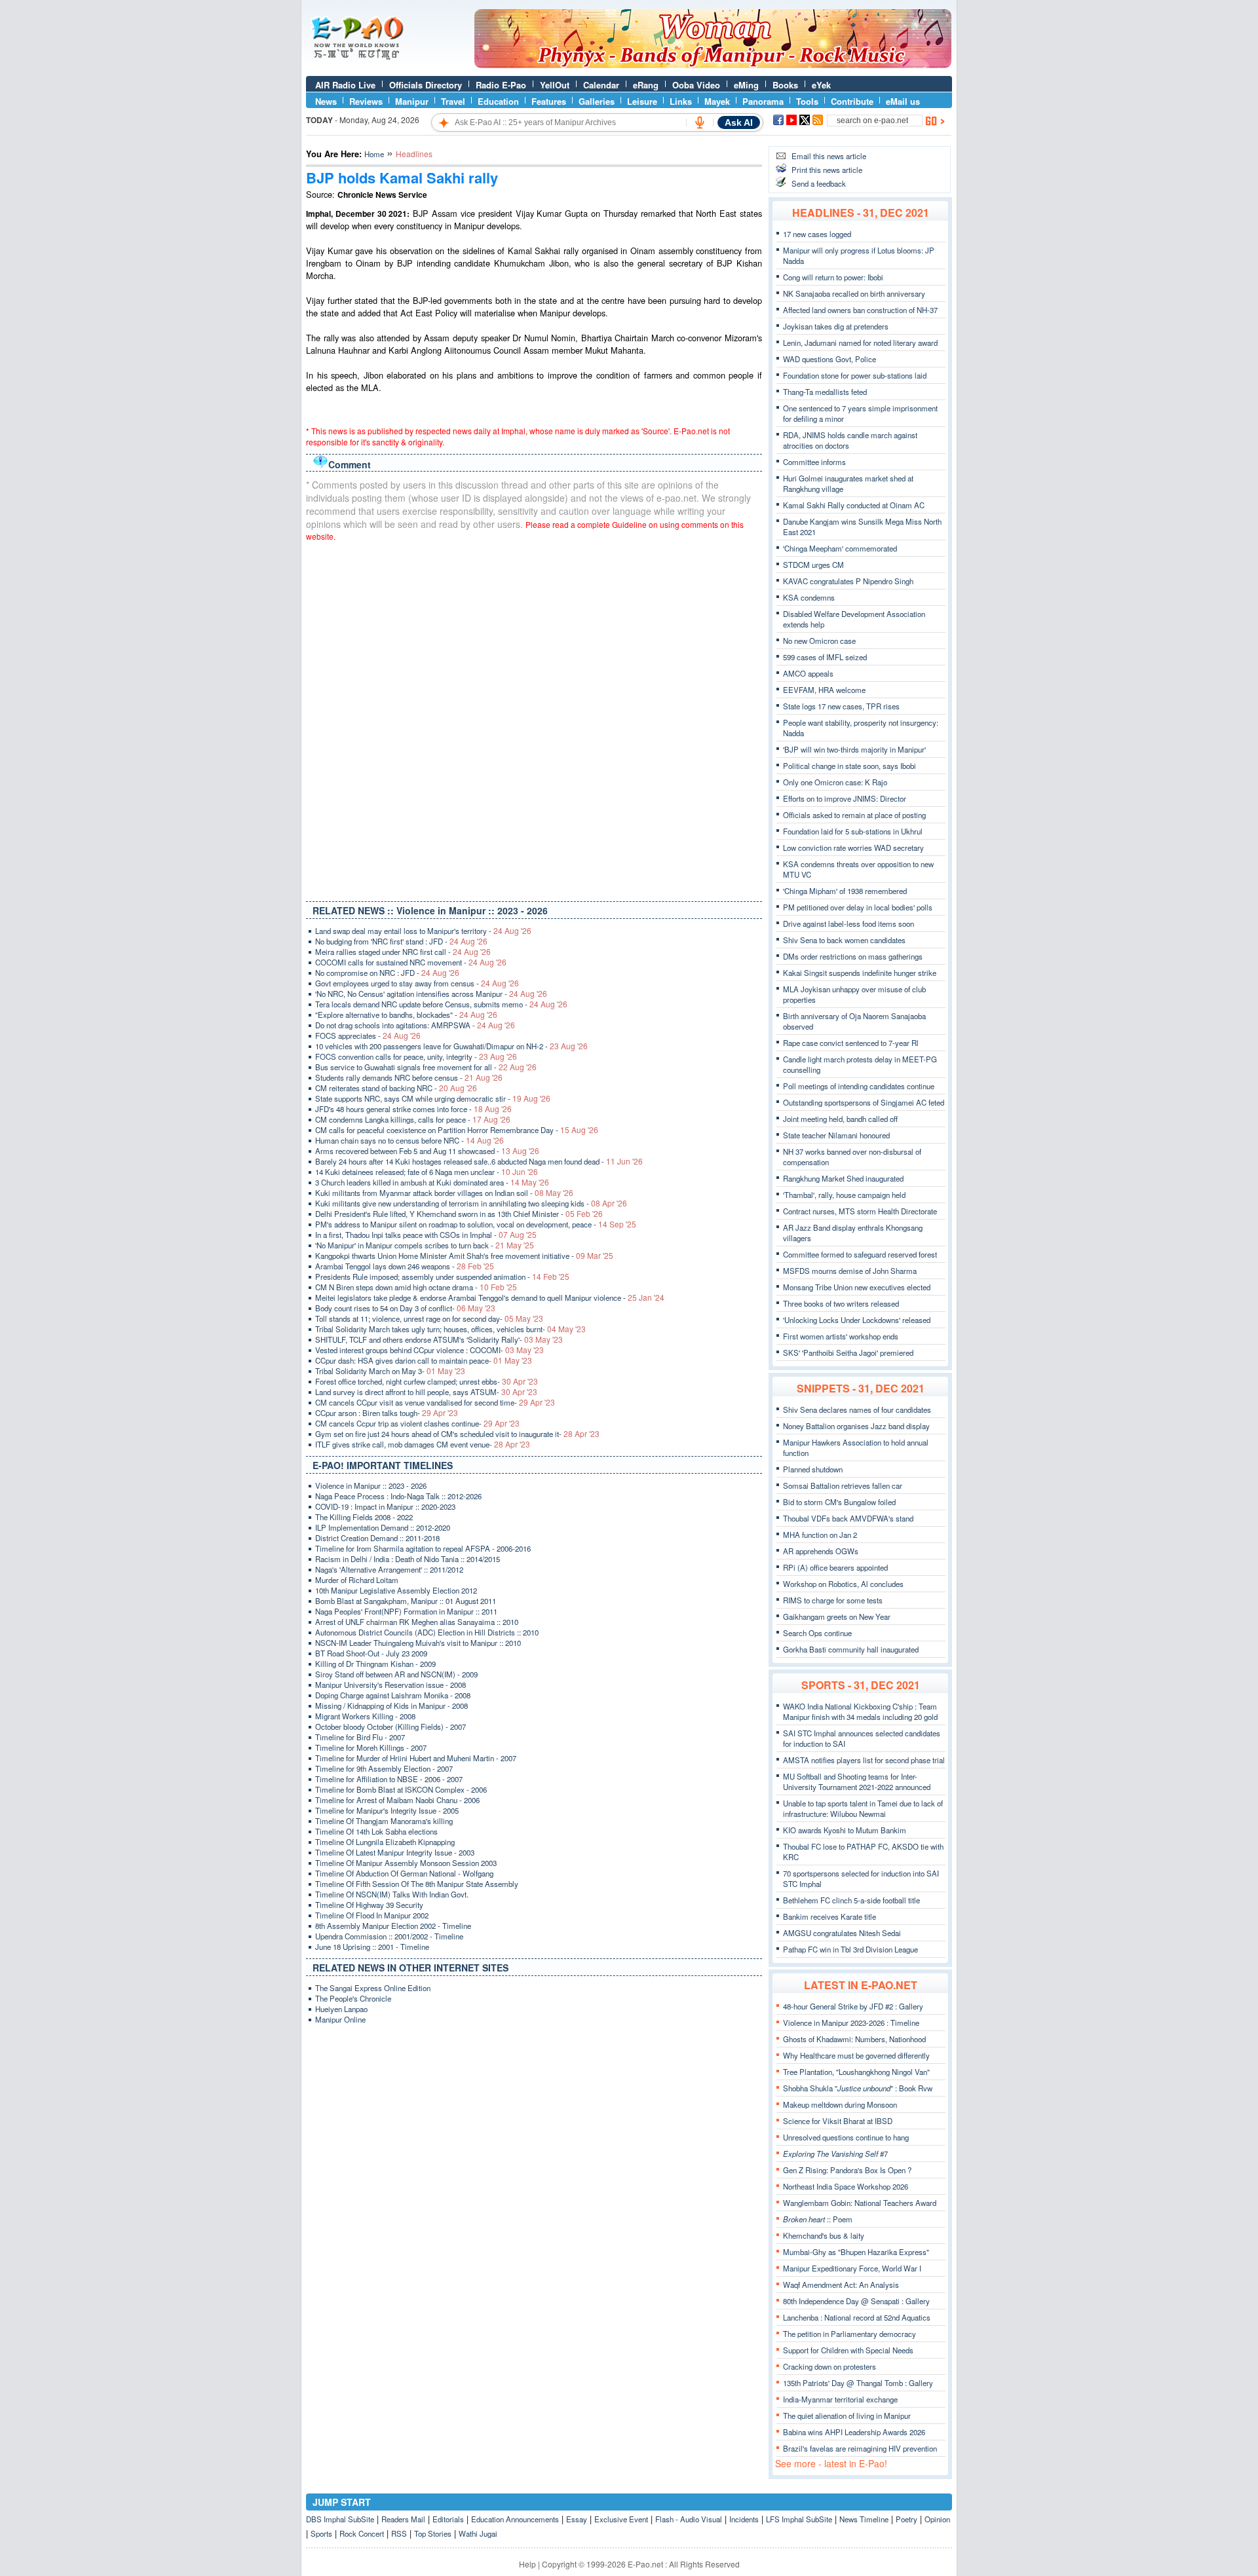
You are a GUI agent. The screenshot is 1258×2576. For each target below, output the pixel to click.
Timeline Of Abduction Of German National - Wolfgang (404, 1873)
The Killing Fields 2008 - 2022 (364, 1517)
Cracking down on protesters (829, 2366)
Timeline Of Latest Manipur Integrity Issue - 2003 (395, 1852)
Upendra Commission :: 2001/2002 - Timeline (389, 1936)
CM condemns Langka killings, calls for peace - (413, 1119)
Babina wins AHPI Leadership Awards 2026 (854, 2432)
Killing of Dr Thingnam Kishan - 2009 (375, 1664)
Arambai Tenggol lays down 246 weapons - (405, 1266)
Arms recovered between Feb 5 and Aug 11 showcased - (427, 1151)
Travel (453, 101)
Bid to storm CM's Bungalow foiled (839, 1502)
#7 (835, 2154)
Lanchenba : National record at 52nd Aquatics (857, 2317)
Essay (577, 2519)
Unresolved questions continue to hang (846, 2137)
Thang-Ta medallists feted (825, 392)
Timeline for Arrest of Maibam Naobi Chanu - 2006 (397, 1800)
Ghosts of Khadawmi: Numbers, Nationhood (854, 2039)
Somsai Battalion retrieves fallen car (843, 1485)
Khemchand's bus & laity (824, 2235)
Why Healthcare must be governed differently (856, 2055)
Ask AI (739, 122)
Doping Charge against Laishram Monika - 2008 (393, 1695)
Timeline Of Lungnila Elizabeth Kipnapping (385, 1842)
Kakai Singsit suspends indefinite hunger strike (860, 973)
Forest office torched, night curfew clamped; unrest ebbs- (427, 1381)
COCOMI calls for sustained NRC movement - (411, 962)
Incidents (744, 2519)
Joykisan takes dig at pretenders (836, 326)
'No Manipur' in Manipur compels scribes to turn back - (425, 1245)
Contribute (852, 101)
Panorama (763, 101)
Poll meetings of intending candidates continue (859, 1086)
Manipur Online (340, 2019)
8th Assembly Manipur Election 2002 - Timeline (393, 1926)
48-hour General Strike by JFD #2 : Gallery (853, 2006)
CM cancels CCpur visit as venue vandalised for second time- (435, 1402)
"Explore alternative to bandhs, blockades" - (406, 1015)
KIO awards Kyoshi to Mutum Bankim (845, 1830)
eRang (646, 85)
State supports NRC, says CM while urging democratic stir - (433, 1098)
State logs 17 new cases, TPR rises (841, 706)
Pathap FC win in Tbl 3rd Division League (850, 1949)
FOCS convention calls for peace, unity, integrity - (416, 1056)
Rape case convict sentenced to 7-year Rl (851, 1043)
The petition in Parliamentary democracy (849, 2334)
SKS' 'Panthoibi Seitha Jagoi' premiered (848, 1353)
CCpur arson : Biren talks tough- (387, 1413)
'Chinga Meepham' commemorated (840, 548)
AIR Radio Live (345, 85)
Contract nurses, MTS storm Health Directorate (860, 1211)
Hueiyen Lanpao (341, 2009)
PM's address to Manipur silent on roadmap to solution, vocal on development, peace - (476, 1224)
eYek (821, 85)
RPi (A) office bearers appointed (835, 1567)
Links (681, 101)
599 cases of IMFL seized (825, 657)
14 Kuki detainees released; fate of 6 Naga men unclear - (427, 1172)
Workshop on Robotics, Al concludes (843, 1584)
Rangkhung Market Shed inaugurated (843, 1178)
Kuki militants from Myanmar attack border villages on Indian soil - (444, 1193)
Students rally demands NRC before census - (409, 1077)
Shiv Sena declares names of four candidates (857, 1409)
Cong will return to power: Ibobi (833, 277)
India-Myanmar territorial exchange (840, 2399)
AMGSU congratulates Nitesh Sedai (842, 1933)
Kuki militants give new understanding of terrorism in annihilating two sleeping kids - (471, 1203)
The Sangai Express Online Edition (373, 1988)
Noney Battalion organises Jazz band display (856, 1426)
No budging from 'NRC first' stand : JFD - (401, 941)
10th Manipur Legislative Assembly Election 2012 (396, 1590)
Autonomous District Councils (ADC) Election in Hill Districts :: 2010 (427, 1632)
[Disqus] (534, 719)
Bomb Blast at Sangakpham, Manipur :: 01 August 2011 (406, 1601)
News (326, 101)
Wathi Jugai (478, 2533)
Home (374, 154)
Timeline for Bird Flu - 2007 (360, 1737)
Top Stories (433, 2533)
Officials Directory (426, 85)
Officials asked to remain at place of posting (854, 815)
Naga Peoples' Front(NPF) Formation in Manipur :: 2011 (406, 1611)
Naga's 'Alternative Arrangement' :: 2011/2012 (389, 1569)
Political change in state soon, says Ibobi (849, 766)
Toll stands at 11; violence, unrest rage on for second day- (429, 1318)
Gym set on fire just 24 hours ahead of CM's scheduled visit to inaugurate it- (457, 1434)
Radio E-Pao (501, 85)
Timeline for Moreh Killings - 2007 (371, 1747)
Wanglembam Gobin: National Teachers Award (860, 2203)
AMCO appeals (808, 673)
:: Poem (818, 2219)
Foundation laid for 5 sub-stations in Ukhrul (853, 831)
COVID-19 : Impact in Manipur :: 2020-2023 (385, 1506)
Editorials (448, 2519)
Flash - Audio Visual (689, 2519)
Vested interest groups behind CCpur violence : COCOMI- (429, 1350)
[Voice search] (700, 122)
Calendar (601, 85)
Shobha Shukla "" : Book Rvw (858, 2088)
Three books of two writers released (841, 1303)
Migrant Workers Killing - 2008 (365, 1716)
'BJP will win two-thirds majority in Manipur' (854, 749)
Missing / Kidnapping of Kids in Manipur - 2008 (391, 1706)
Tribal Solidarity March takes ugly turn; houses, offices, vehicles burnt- (450, 1329)
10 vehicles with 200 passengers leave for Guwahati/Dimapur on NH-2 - (451, 1046)
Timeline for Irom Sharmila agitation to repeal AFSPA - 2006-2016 (423, 1548)
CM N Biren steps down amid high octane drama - (416, 1287)
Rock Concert (362, 2533)
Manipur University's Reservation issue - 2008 (391, 1685)
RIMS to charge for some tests (833, 1600)
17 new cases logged (817, 234)
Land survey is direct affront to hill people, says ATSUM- (426, 1392)
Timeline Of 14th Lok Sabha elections (376, 1831)
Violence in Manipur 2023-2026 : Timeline (851, 2023)
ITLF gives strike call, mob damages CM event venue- (423, 1444)
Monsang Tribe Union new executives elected (857, 1287)
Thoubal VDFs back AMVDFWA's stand (848, 1518)
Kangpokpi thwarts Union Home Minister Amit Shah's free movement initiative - (464, 1256)
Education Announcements (515, 2519)
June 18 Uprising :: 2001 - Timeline (372, 1947)
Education (498, 101)
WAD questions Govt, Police (829, 359)
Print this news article (827, 170)
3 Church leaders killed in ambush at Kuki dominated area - (432, 1182)
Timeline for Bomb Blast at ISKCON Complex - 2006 (401, 1789)
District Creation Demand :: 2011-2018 (377, 1538)
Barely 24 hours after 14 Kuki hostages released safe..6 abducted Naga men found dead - (479, 1161)
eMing (746, 85)
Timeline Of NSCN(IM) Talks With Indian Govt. (392, 1894)
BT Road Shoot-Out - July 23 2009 (371, 1653)
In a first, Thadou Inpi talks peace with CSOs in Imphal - (426, 1235)
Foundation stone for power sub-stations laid (855, 375)
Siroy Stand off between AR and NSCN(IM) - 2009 (396, 1674)
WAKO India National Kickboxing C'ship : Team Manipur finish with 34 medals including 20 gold (860, 1711)
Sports (321, 2533)
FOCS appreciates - (368, 1036)
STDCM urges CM (813, 565)
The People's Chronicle (353, 1998)
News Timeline (864, 2519)
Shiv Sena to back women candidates (844, 940)
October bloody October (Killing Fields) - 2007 (391, 1727)
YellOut (555, 85)
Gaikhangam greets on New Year (837, 1616)
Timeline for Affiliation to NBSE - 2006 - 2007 (389, 1779)
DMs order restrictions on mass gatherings (853, 956)
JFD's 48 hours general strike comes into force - (413, 1109)
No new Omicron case (819, 641)
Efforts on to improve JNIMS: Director (845, 798)
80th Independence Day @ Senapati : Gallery (856, 2301)
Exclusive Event (621, 2519)
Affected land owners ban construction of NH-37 (860, 310)
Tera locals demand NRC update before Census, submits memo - (441, 1004)
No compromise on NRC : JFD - (387, 973)
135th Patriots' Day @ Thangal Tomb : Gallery (858, 2383)
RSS (399, 2533)
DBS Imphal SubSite (340, 2519)
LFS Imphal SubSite (799, 2519)
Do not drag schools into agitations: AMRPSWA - (415, 1025)
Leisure (642, 101)
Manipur (412, 101)
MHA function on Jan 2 (820, 1535)
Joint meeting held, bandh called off (840, 1119)
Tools (807, 101)
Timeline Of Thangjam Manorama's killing (384, 1821)
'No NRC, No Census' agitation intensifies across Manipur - (431, 994)
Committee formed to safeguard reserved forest (860, 1254)
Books (785, 85)
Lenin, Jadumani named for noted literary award (860, 343)
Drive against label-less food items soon (848, 924)
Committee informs (814, 462)
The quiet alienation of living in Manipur (847, 2416)
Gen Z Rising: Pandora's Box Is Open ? (847, 2170)
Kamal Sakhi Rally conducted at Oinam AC (854, 505)
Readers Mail (403, 2519)
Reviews (366, 101)
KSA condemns (809, 597)
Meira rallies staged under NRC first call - (403, 952)
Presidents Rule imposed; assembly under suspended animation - (442, 1277)
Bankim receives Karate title (829, 1916)
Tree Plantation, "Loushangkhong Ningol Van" (856, 2072)
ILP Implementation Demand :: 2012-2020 (383, 1527)
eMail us (903, 101)
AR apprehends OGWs (821, 1551)
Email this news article (829, 156)
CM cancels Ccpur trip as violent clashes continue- (417, 1423)
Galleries (597, 101)
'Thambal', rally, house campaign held (844, 1195)
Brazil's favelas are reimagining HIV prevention (860, 2448)
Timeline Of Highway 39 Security (369, 1905)
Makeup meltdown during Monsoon (840, 2104)
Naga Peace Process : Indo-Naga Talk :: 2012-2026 (398, 1496)
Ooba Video (696, 85)
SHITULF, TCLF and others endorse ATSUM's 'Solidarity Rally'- (439, 1339)
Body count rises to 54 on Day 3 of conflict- (405, 1308)
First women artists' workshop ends (841, 1336)
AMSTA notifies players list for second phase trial (864, 1760)
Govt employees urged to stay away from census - (417, 983)
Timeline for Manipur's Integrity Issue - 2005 (387, 1810)
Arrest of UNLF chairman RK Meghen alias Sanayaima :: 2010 (417, 1622)
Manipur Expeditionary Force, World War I (852, 2268)
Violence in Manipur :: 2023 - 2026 (371, 1485)
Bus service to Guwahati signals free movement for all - (426, 1067)
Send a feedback (819, 183)
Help (527, 2564)
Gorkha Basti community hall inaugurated (851, 1649)
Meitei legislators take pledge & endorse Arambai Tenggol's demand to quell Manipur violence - (490, 1297)
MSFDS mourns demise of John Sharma (850, 1271)
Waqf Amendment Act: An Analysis (841, 2285)
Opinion (937, 2519)
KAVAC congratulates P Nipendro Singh (848, 581)
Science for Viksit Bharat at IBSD (838, 2121)
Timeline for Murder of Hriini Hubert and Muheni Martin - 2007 (416, 1758)
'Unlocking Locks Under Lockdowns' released (857, 1320)
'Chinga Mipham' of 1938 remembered (845, 891)
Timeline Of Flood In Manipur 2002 (372, 1915)
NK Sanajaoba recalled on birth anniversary (854, 293)
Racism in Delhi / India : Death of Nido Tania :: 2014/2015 (408, 1559)
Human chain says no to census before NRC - (410, 1140)
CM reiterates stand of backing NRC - (396, 1088)
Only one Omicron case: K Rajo (835, 782)
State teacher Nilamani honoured (836, 1135)
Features (549, 101)
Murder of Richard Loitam (357, 1580)
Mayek (717, 101)
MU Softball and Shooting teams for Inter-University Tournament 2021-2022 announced (857, 1782)
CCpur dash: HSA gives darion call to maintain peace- (424, 1360)
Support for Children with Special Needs (848, 2350)
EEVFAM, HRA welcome (824, 690)
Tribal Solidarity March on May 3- (390, 1371)
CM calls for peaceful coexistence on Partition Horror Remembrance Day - (457, 1130)
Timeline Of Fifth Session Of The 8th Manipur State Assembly (417, 1884)
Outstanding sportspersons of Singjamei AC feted (864, 1102)
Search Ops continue (817, 1633)
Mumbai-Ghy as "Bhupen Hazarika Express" (856, 2252)
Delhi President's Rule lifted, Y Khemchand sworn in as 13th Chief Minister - (459, 1214)
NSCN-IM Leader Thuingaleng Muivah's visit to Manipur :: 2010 (418, 1643)
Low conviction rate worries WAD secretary (853, 848)
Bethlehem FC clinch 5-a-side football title (851, 1900)
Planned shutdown (813, 1469)
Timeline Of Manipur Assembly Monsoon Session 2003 (406, 1863)
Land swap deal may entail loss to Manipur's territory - (423, 931)
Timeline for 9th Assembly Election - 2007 (384, 1768)
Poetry (906, 2519)
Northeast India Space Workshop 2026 (846, 2186)
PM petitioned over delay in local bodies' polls (858, 907)
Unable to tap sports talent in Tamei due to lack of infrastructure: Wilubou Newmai (863, 1808)
